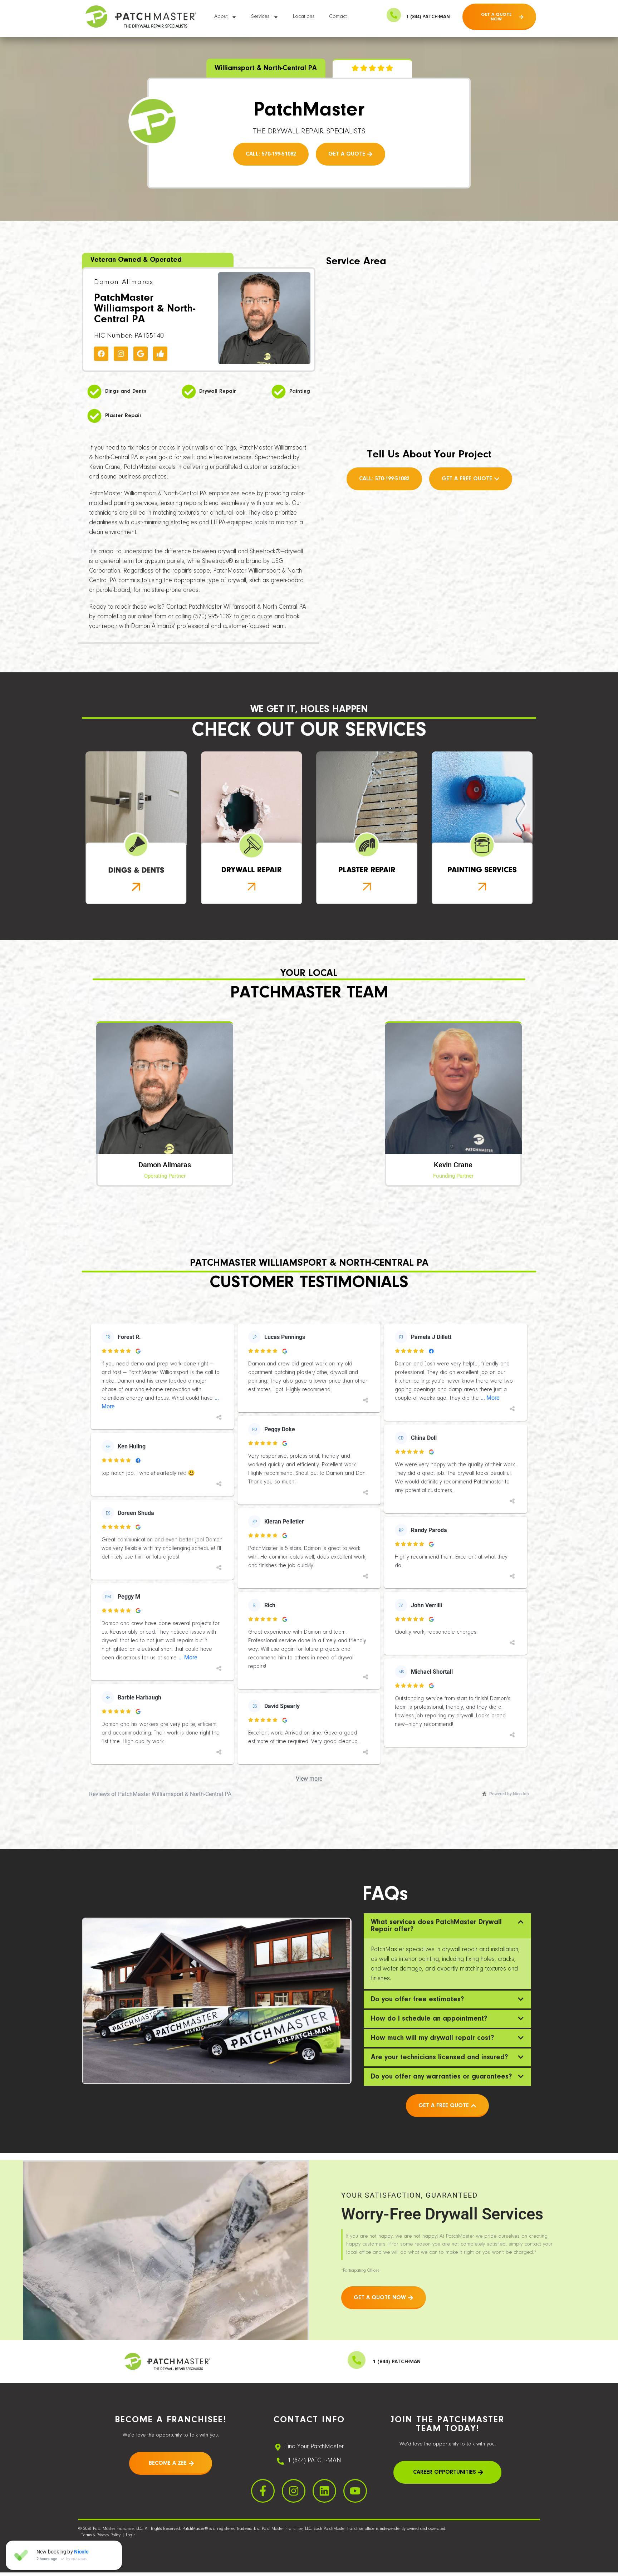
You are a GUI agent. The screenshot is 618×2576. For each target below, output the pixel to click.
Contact (338, 17)
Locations (304, 17)
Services (260, 17)
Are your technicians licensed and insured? (439, 2057)
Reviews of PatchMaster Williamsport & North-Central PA (160, 1794)
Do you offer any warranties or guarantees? (441, 2077)
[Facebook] (101, 354)
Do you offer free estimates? (417, 2000)
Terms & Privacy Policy (101, 2535)
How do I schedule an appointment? (429, 2019)
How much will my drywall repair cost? (432, 2038)
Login (131, 2535)
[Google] (141, 354)
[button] (447, 1926)
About (221, 17)
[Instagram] (121, 354)
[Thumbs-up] (160, 354)
